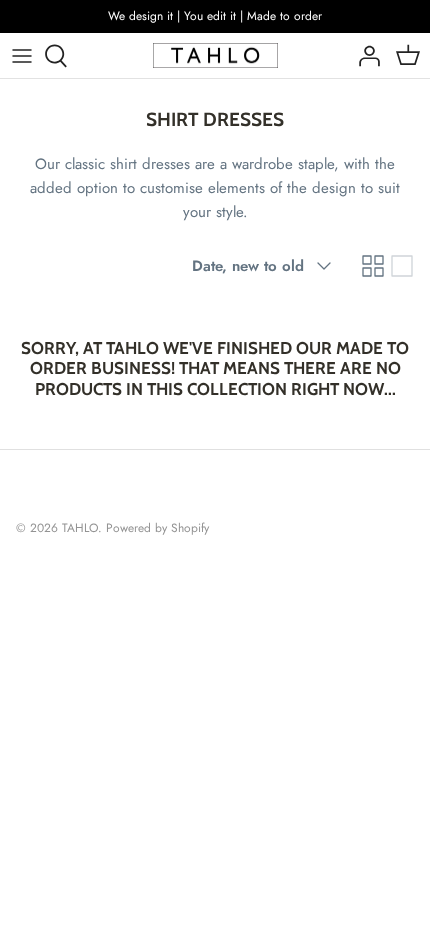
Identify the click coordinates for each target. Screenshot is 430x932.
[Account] (364, 56)
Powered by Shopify (157, 528)
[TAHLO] (215, 56)
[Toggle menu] (22, 56)
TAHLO (80, 528)
